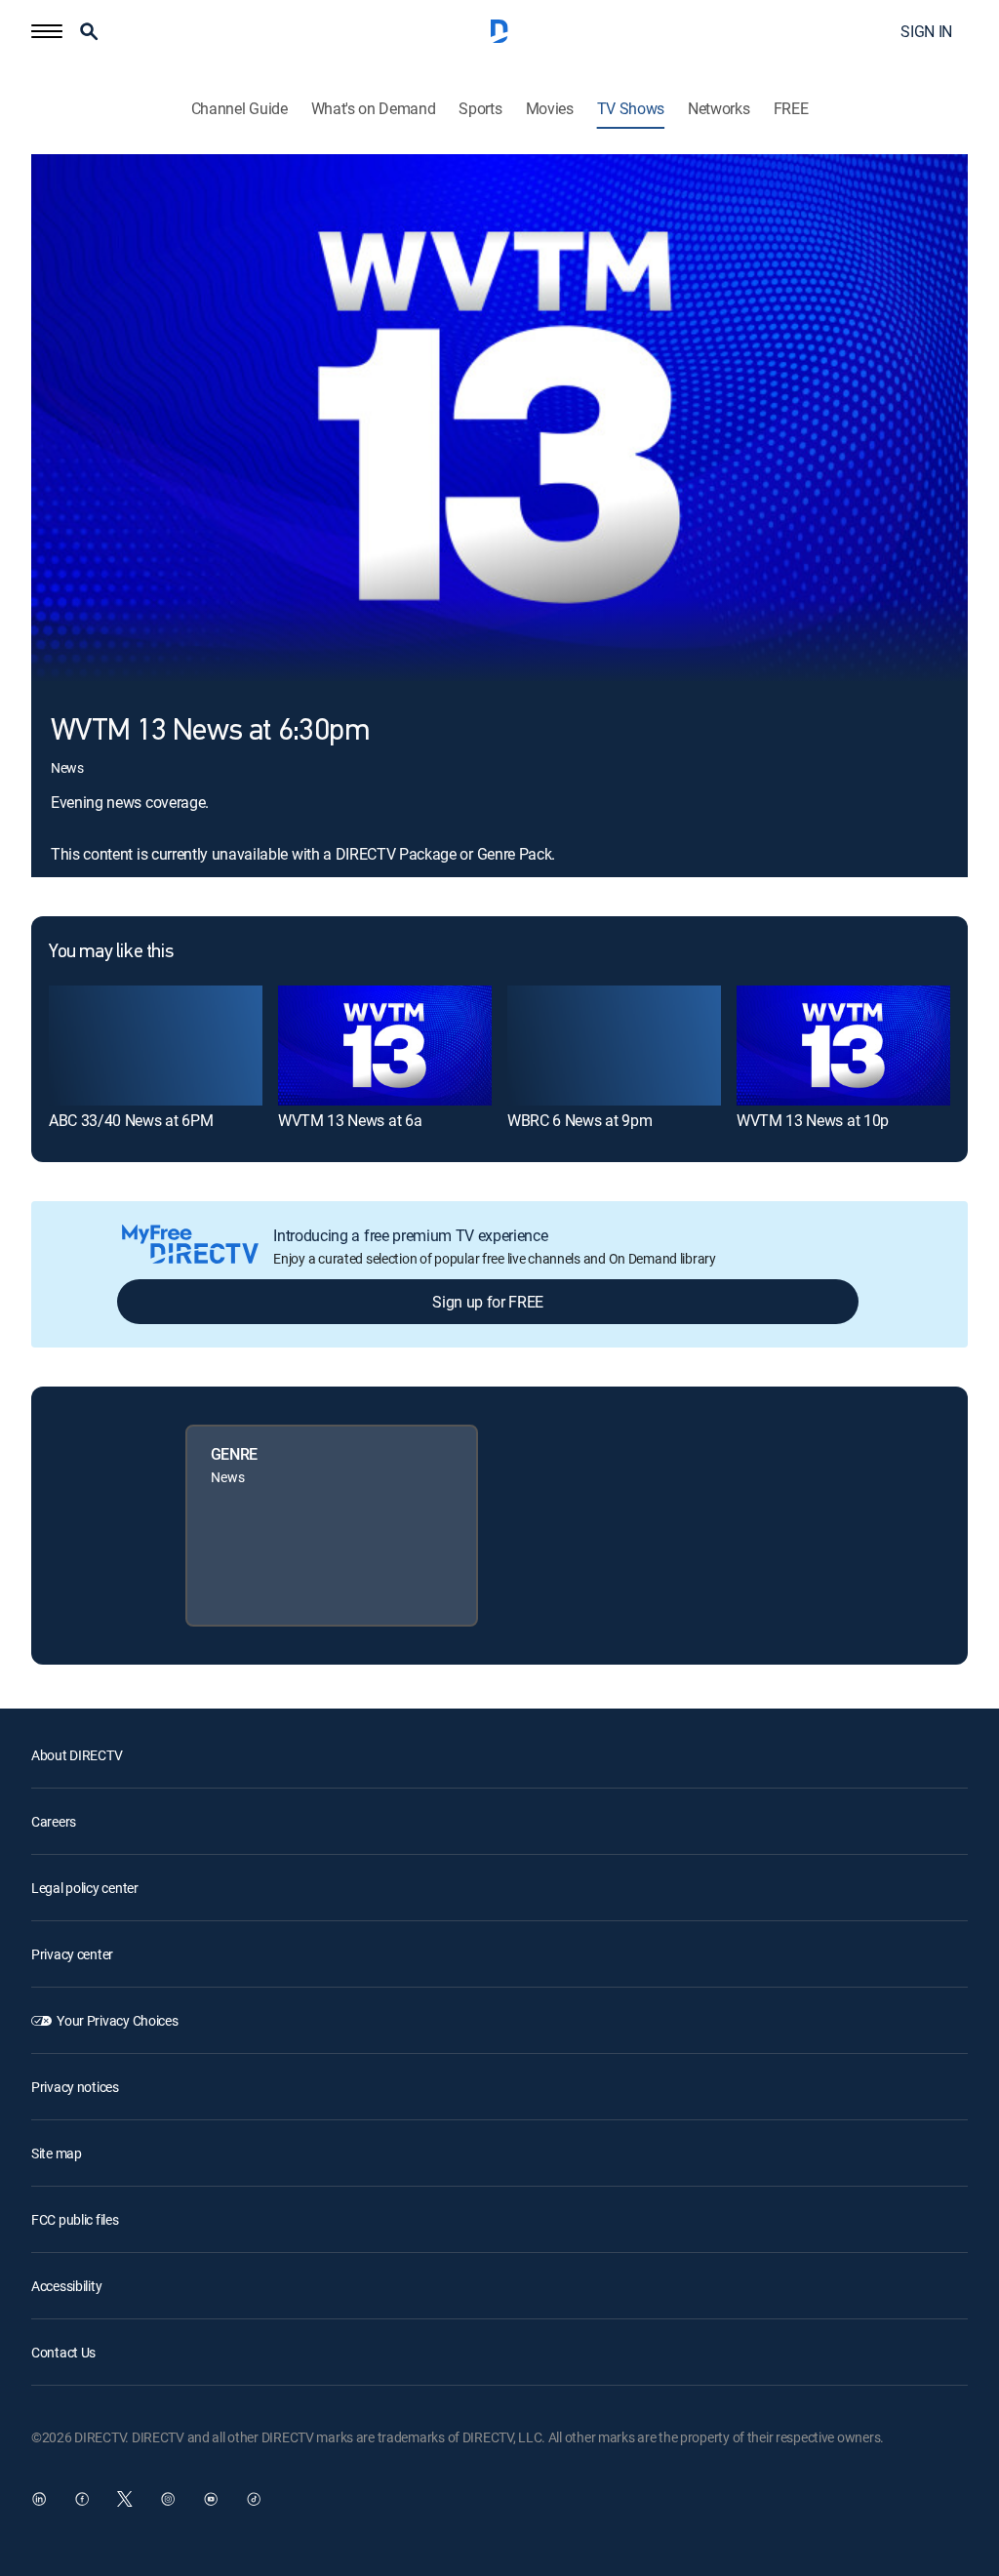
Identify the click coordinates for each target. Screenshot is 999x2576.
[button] (47, 31)
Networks (719, 109)
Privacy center (72, 1954)
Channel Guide (240, 109)
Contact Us (63, 2352)
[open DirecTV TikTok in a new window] (254, 2499)
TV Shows (631, 109)
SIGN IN (926, 31)
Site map (57, 2153)
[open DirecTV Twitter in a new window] (125, 2499)
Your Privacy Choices (117, 2020)
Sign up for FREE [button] (488, 1302)
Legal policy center (85, 1888)
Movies (550, 109)
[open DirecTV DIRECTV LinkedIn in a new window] (39, 2499)
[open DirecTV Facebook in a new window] (82, 2499)
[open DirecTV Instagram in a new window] (168, 2499)
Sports (480, 109)
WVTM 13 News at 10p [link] (813, 1120)
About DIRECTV (77, 1755)
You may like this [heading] (111, 952)
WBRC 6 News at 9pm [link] (579, 1120)
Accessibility (66, 2286)
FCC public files (75, 2219)
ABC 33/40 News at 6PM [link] (131, 1120)
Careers (54, 1821)
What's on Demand (374, 109)
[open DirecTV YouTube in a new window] (211, 2499)
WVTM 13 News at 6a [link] (350, 1120)
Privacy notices (75, 2087)
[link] (156, 1046)
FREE (791, 109)
